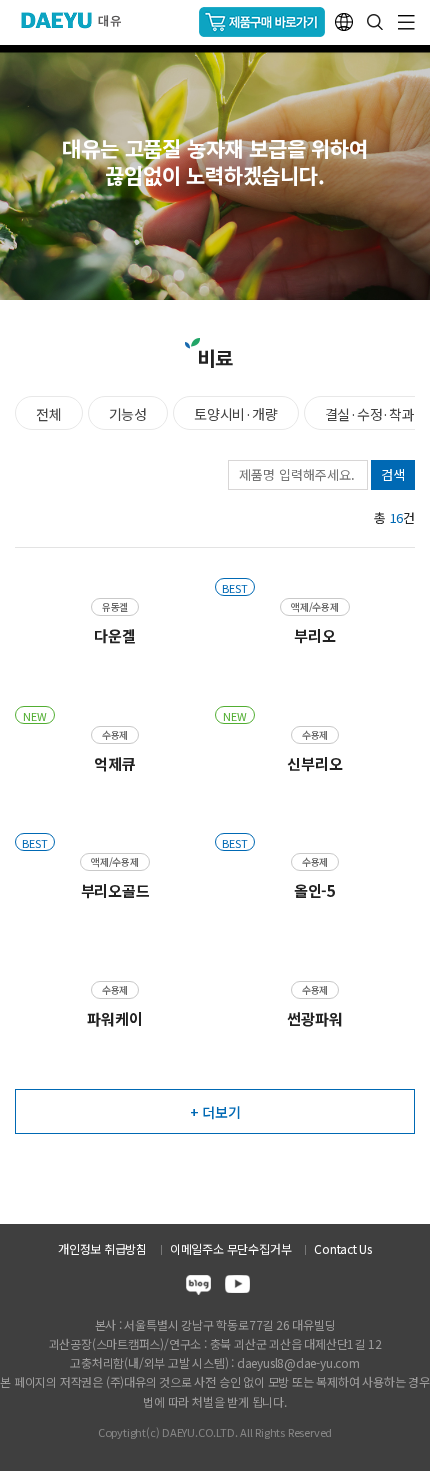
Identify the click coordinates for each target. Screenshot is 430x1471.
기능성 (128, 414)
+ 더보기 (215, 1112)
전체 (49, 414)
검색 (393, 474)
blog (198, 1287)
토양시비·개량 (236, 414)
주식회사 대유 (79, 20)
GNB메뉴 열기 (406, 22)
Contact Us (343, 1248)
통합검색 (375, 22)
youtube (237, 1287)
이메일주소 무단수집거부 (230, 1248)
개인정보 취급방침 (102, 1248)
